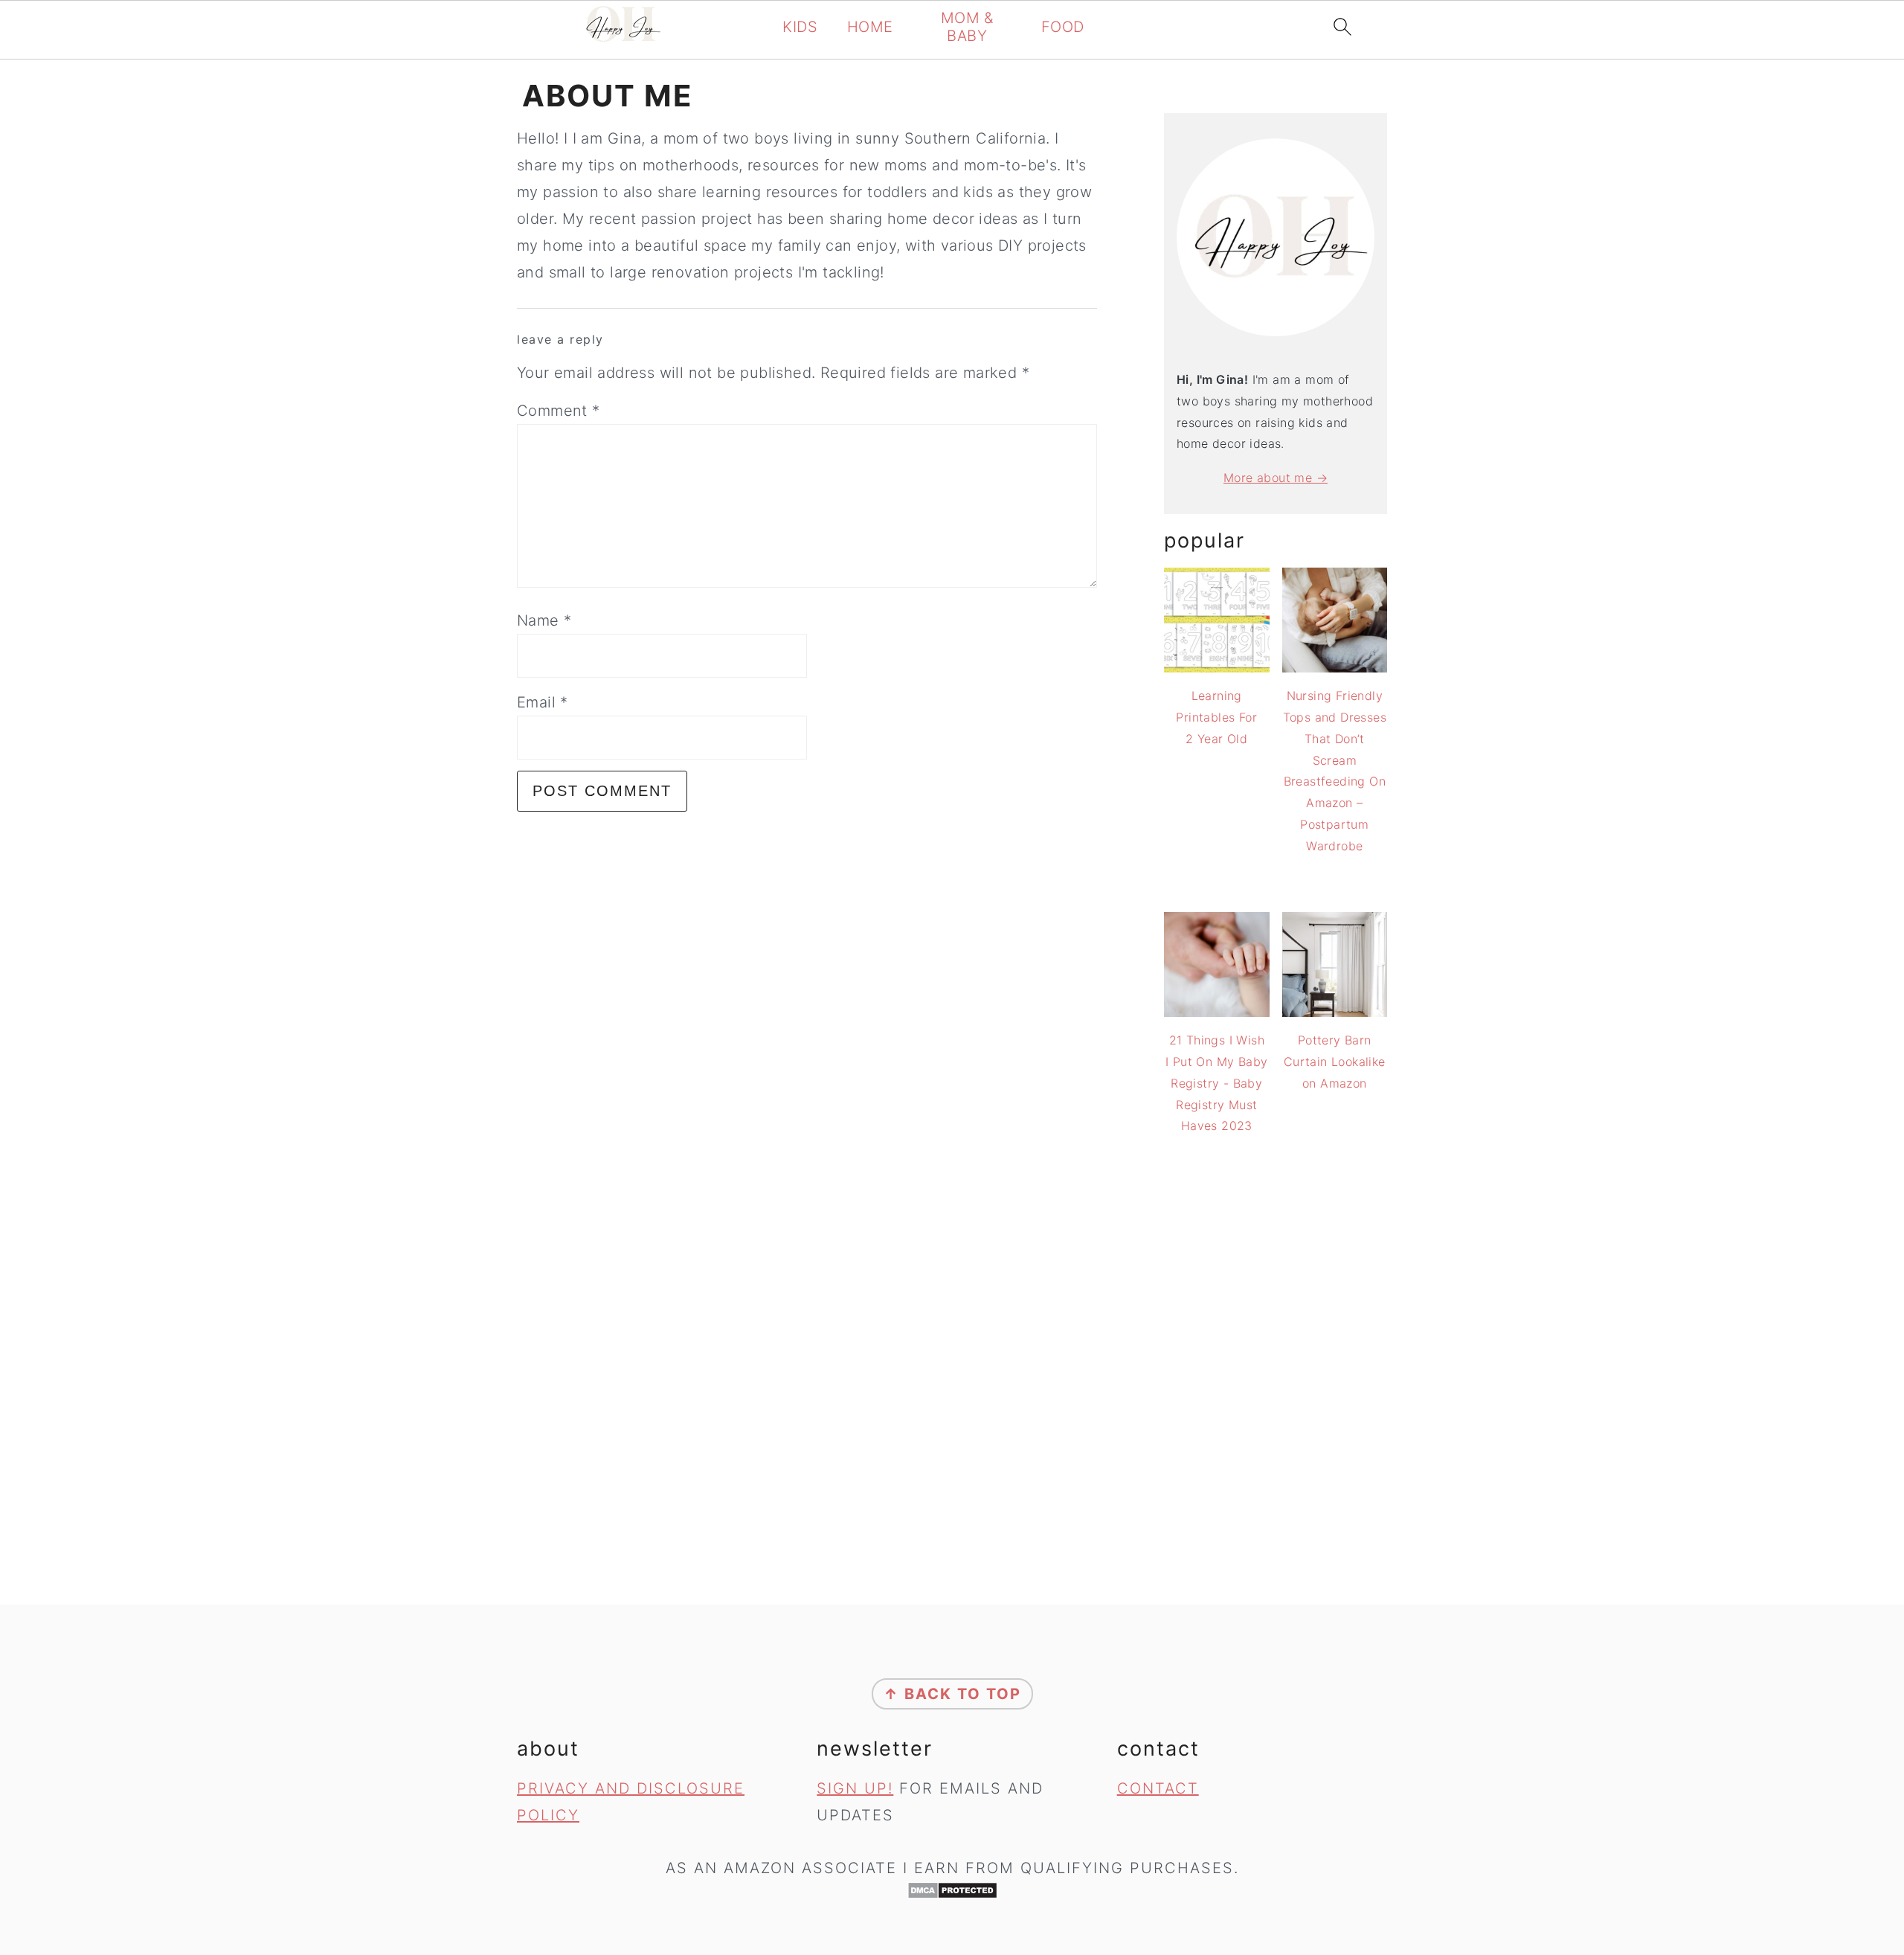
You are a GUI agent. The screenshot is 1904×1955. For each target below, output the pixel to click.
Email (543, 702)
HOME (870, 27)
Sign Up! (855, 1788)
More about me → (1276, 478)
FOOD (1063, 27)
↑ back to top (952, 1694)
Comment (559, 411)
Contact (1158, 1788)
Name (544, 620)
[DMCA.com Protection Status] (952, 1890)
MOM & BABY (967, 27)
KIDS (800, 27)
